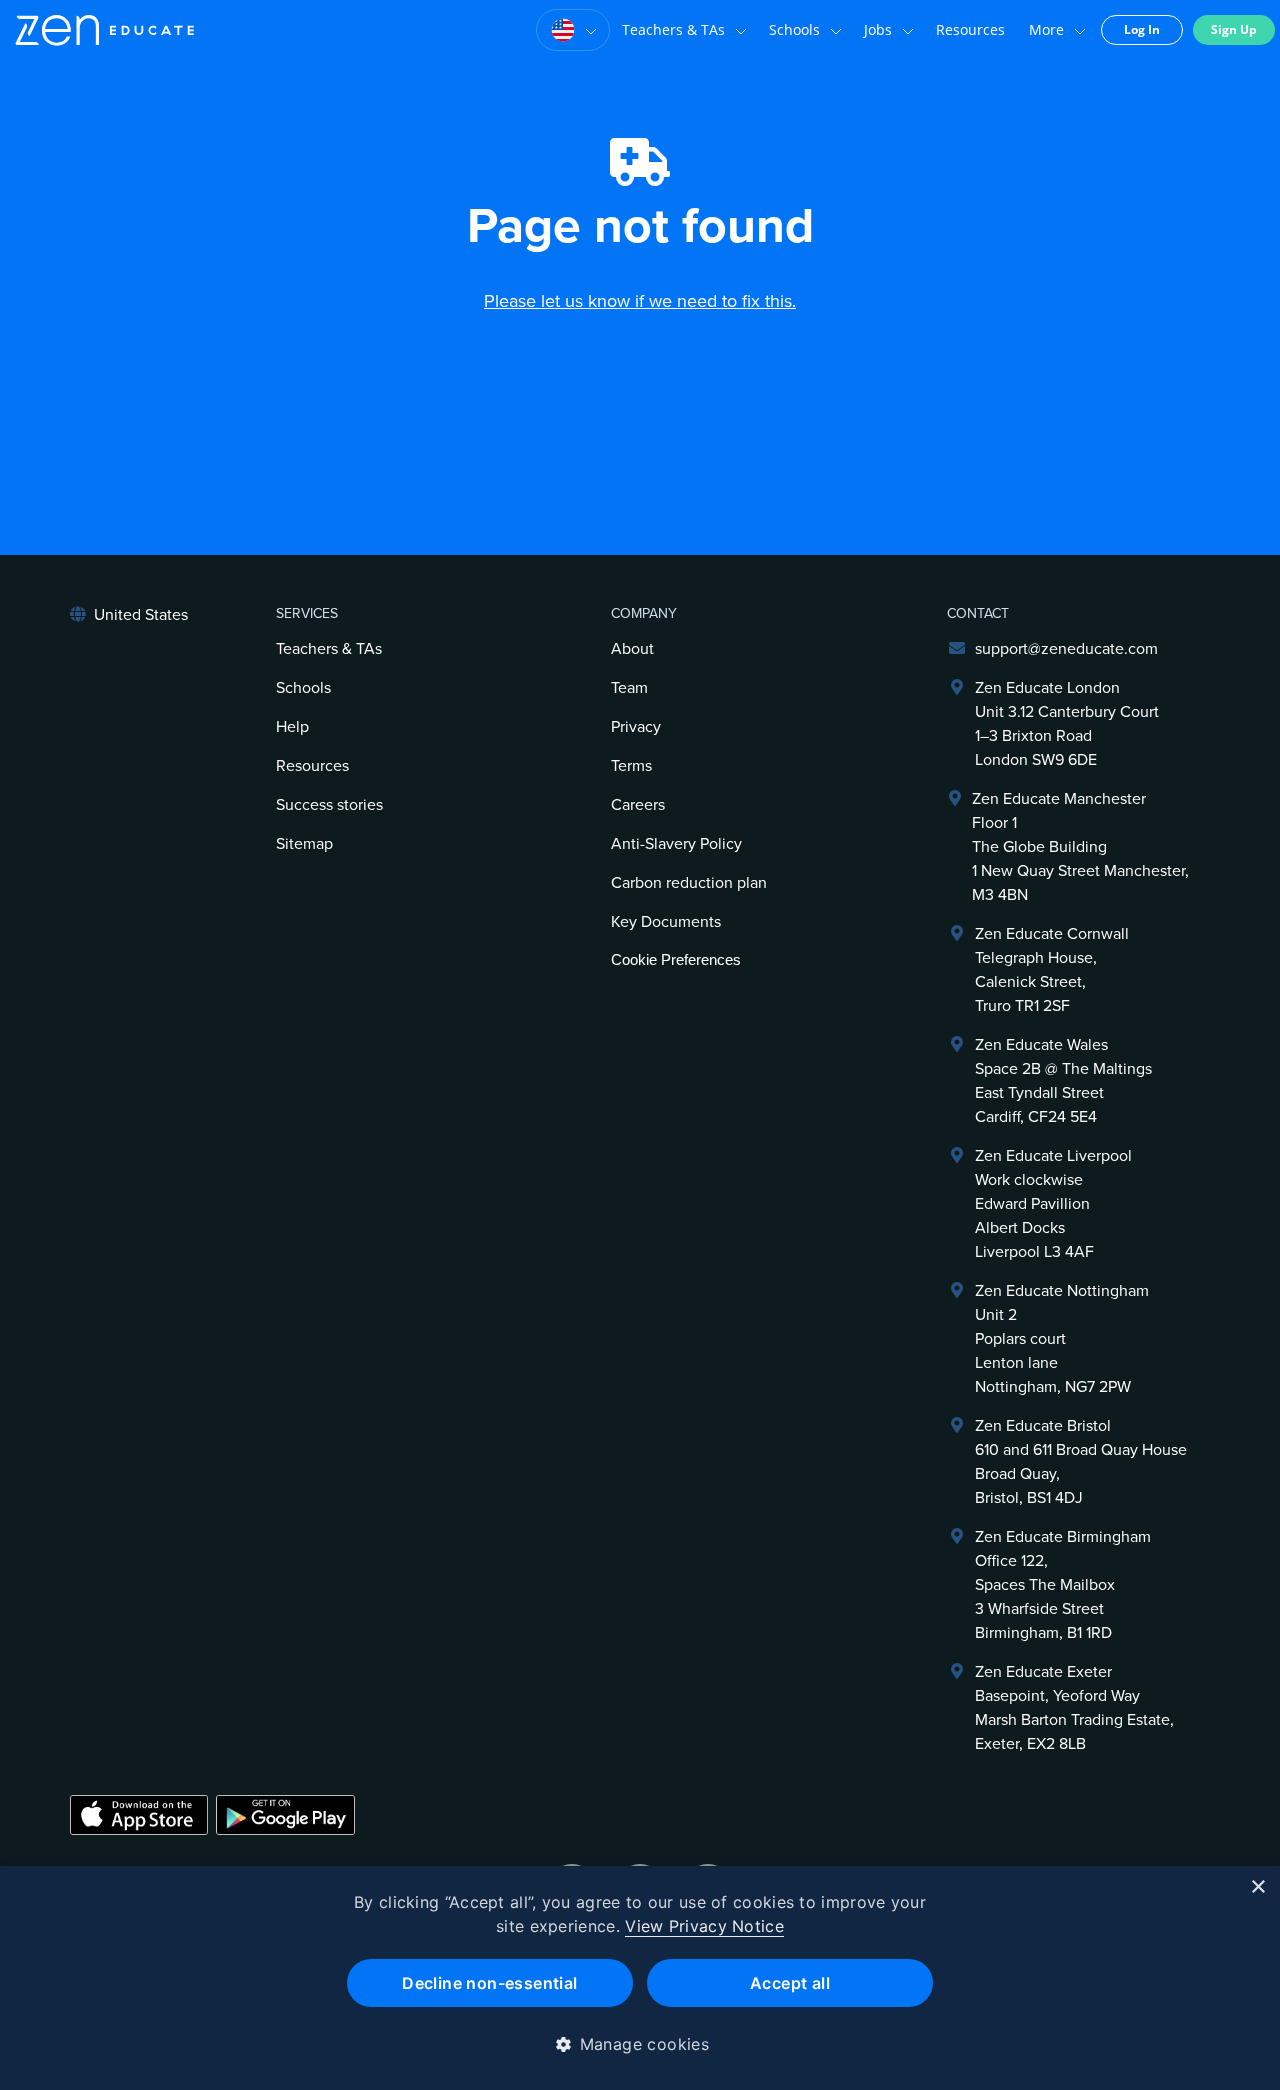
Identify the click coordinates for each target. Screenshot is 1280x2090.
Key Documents (666, 922)
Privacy (636, 727)
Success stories (329, 805)
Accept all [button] (790, 1983)
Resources (970, 29)
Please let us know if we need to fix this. (640, 301)
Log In (1142, 29)
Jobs (878, 29)
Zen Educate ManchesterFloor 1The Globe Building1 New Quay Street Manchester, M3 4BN (1080, 847)
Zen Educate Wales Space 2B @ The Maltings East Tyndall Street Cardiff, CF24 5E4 (1063, 1081)
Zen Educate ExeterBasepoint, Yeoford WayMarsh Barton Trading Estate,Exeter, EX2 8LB (1074, 1708)
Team (629, 688)
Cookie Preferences (676, 959)
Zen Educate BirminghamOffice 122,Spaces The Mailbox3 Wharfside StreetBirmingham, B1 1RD (1063, 1585)
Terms (631, 766)
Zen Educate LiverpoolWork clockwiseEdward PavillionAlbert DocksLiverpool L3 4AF (1053, 1204)
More (1046, 29)
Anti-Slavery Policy (676, 844)
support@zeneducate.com (1066, 649)
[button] (640, 2044)
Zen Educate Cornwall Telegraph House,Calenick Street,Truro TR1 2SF (1052, 970)
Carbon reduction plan (689, 883)
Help (292, 727)
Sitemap (304, 844)
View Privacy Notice (704, 1926)
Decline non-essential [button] (489, 1983)
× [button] (1257, 1887)
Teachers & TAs (673, 29)
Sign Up (1234, 29)
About (632, 649)
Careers (638, 805)
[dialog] (640, 1978)
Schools (794, 29)
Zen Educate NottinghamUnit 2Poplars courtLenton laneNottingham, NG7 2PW (1062, 1339)
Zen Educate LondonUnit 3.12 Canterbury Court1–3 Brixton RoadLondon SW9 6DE (1067, 724)
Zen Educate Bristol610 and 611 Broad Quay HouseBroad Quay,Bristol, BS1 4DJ (1081, 1462)
